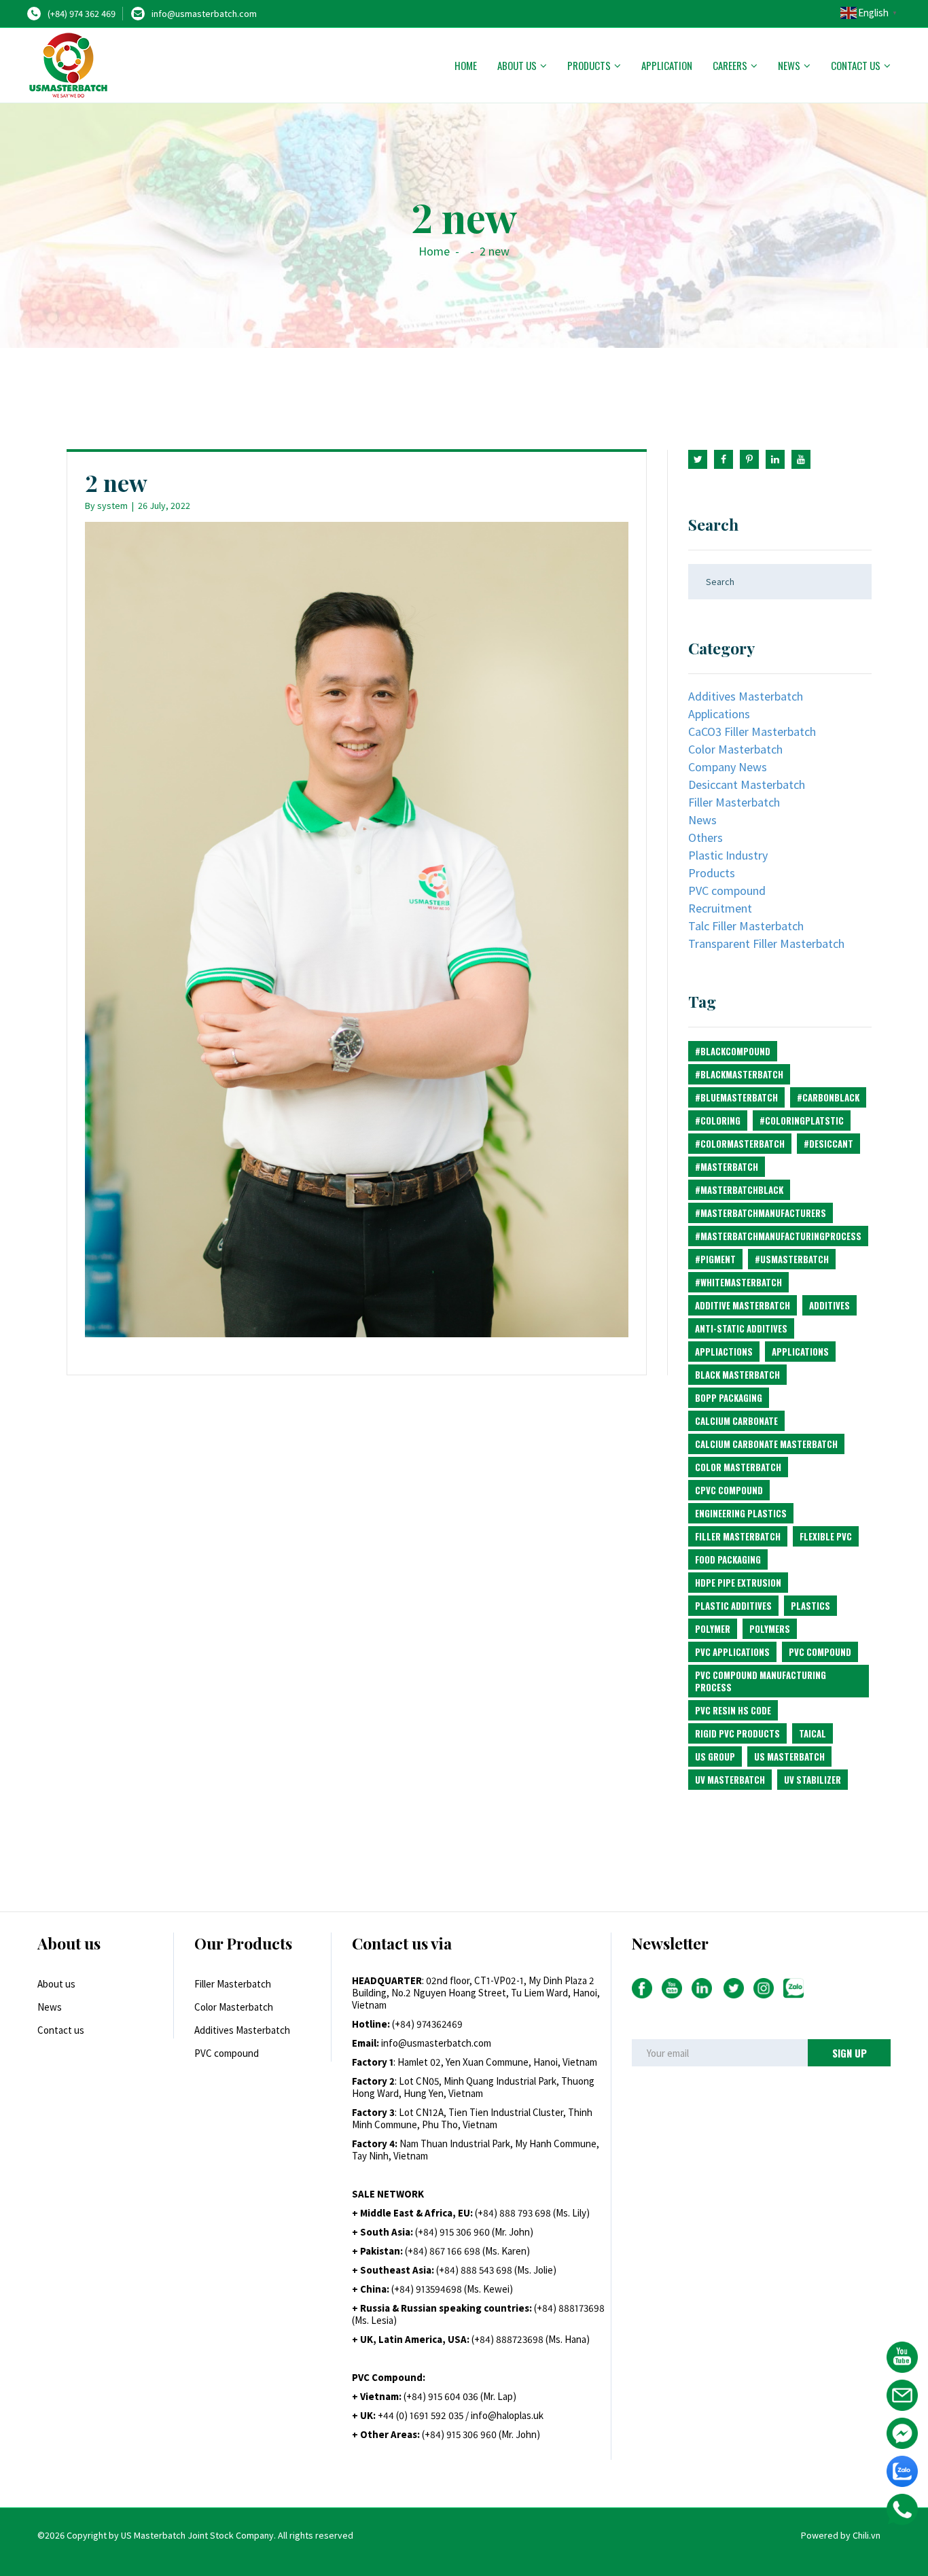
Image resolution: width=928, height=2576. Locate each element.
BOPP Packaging (729, 1398)
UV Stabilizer (813, 1780)
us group (715, 1757)
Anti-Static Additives (741, 1328)
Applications (719, 714)
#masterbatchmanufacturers (761, 1213)
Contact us (856, 65)
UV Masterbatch (730, 1780)
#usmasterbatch (792, 1259)
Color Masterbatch (735, 749)
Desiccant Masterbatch (747, 784)
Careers (730, 65)
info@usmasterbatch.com (204, 14)
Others (706, 837)
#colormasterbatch (740, 1144)
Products (589, 65)
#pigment (715, 1259)
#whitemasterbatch (738, 1282)
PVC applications (732, 1652)
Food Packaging (728, 1559)
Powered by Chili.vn (841, 2535)
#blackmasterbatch (739, 1074)
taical (813, 1733)
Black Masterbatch (737, 1375)
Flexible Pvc (826, 1536)
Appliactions (724, 1352)
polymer (713, 1629)
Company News (728, 767)
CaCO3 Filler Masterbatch (752, 731)
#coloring (718, 1121)
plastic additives (733, 1606)
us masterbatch (789, 1757)
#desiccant (828, 1144)
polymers (770, 1629)
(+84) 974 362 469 (82, 14)
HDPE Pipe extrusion (738, 1583)
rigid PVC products (737, 1733)
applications (800, 1352)
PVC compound (727, 890)
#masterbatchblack (739, 1190)
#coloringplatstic (802, 1121)
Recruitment (720, 908)
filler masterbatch (738, 1536)
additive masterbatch (743, 1305)
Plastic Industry (728, 855)
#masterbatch (727, 1167)
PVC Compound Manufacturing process (761, 1681)
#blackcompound (733, 1051)
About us (517, 65)
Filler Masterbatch (734, 802)
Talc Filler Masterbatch (746, 926)
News (789, 65)
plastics (810, 1606)
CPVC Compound (729, 1490)
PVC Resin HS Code (733, 1710)
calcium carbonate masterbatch (766, 1444)
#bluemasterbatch (736, 1097)
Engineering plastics (741, 1513)
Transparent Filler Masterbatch (766, 943)
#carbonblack (828, 1097)
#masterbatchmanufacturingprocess (778, 1236)
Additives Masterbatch (746, 696)
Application (667, 65)
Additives (829, 1305)
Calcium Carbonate (736, 1421)
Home (466, 65)
